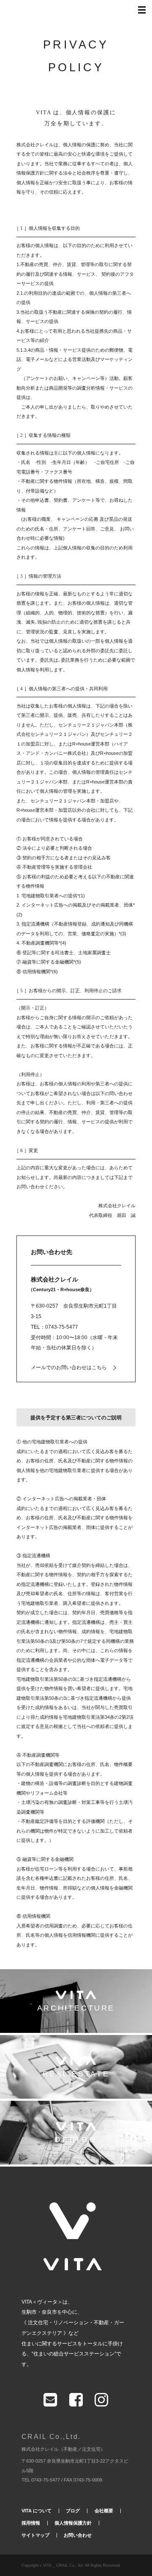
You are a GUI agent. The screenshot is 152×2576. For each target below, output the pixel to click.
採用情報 (31, 2523)
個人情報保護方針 (73, 2523)
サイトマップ (35, 2535)
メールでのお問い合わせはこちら (69, 1367)
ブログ (73, 2511)
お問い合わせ (78, 2535)
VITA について (37, 2511)
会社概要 (104, 2511)
